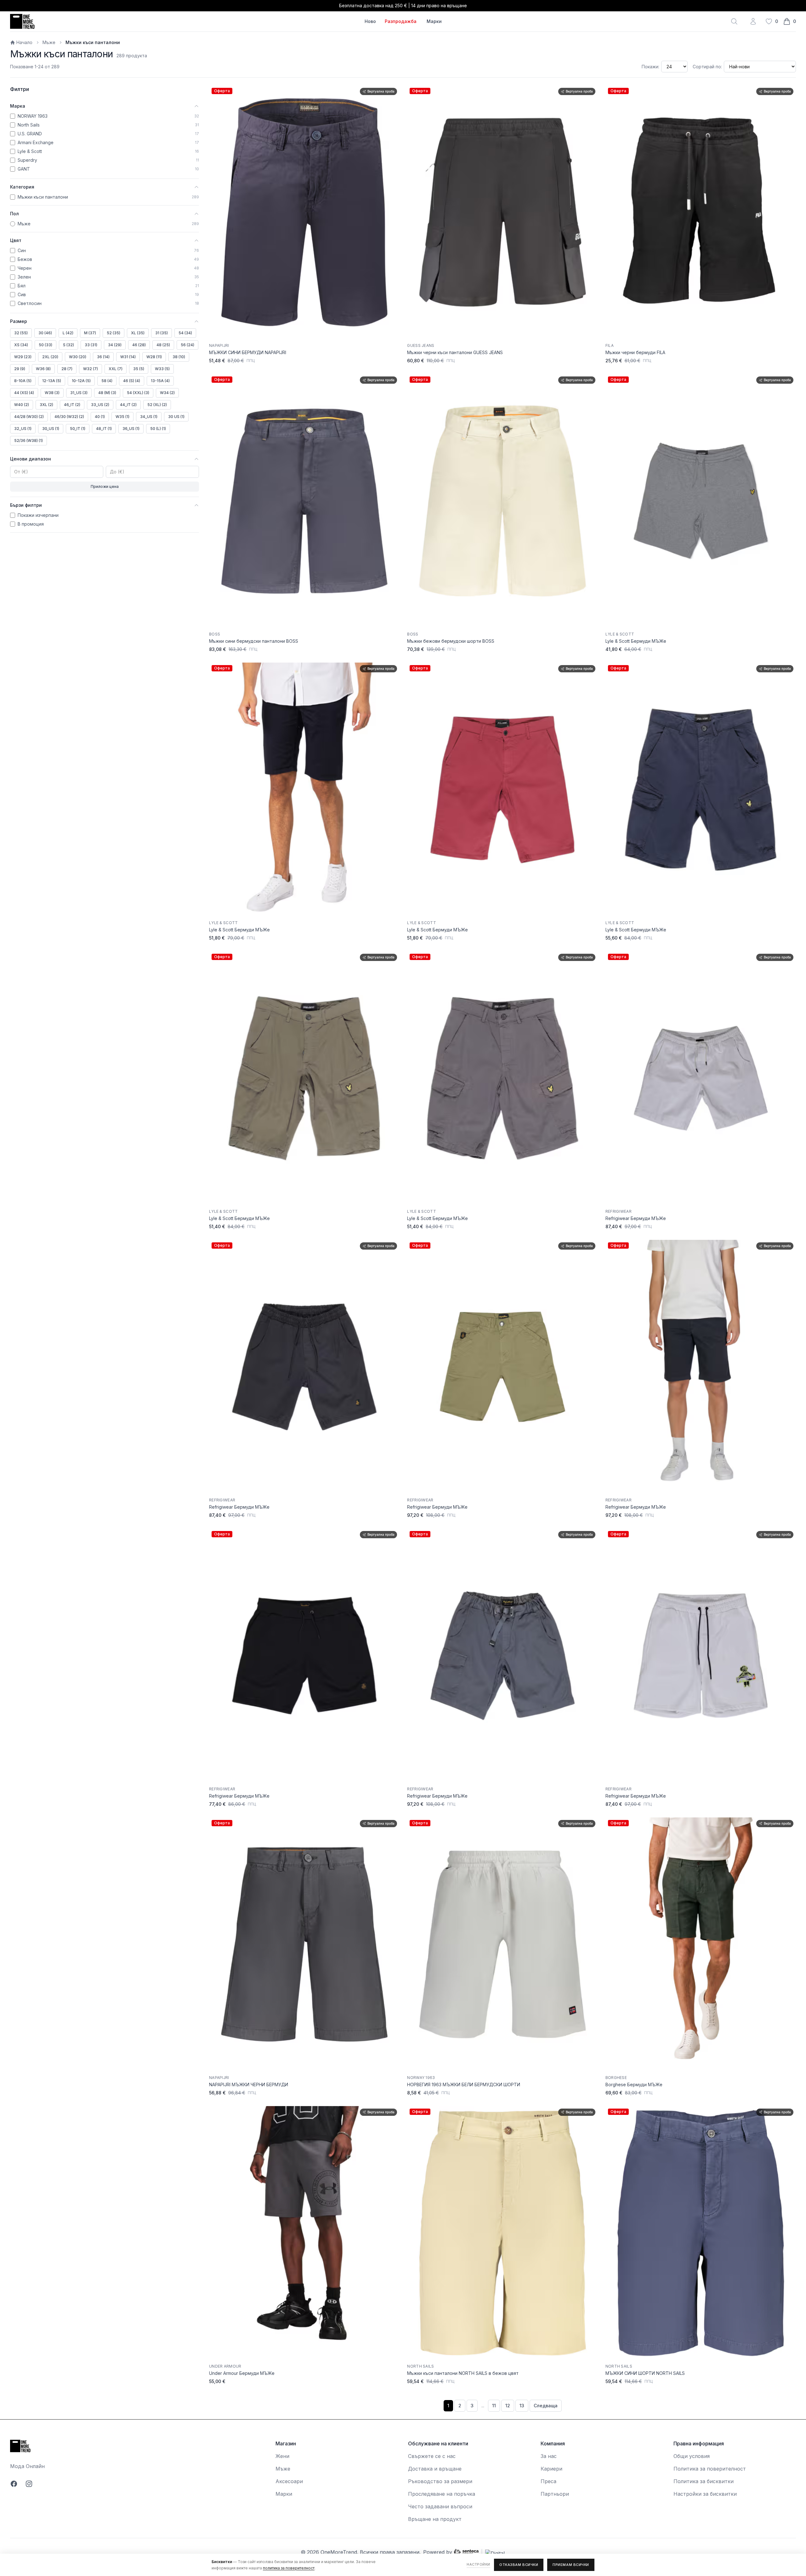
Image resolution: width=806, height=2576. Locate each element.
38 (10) (179, 357)
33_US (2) (100, 405)
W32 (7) (91, 369)
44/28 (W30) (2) (29, 417)
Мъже (49, 42)
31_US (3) (79, 393)
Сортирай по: (707, 67)
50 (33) (45, 345)
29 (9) (20, 369)
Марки (434, 21)
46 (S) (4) (132, 381)
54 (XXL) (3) (138, 393)
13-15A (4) (160, 381)
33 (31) (91, 345)
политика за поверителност (289, 2568)
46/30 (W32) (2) (69, 417)
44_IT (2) (128, 405)
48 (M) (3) (107, 393)
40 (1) (100, 417)
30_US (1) (51, 429)
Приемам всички (571, 2565)
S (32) (68, 345)
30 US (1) (176, 417)
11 (494, 2406)
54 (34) (185, 333)
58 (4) (107, 381)
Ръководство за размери (440, 2481)
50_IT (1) (78, 429)
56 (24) (187, 345)
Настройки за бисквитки (705, 2494)
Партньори (555, 2494)
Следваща (546, 2406)
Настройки (478, 2564)
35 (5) (139, 369)
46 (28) (139, 345)
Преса (548, 2481)
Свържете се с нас (432, 2456)
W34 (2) (167, 393)
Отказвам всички (519, 2565)
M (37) (90, 333)
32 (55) (21, 333)
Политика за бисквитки (704, 2481)
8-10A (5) (23, 381)
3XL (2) (46, 405)
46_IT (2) (72, 405)
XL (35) (138, 333)
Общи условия (692, 2456)
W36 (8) (43, 369)
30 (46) (45, 333)
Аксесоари (289, 2481)
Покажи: (650, 67)
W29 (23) (23, 357)
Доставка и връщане (435, 2469)
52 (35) (114, 333)
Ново (370, 21)
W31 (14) (128, 357)
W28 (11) (154, 357)
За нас (549, 2456)
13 (522, 2406)
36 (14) (103, 357)
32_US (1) (23, 429)
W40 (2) (22, 405)
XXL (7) (116, 369)
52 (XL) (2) (157, 405)
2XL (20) (50, 357)
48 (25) (163, 345)
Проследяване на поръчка (442, 2494)
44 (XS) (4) (24, 393)
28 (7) (67, 369)
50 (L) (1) (158, 429)
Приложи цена (105, 486)
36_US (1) (131, 429)
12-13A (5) (52, 381)
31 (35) (162, 333)
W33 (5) (162, 369)
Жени (282, 2456)
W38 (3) (52, 393)
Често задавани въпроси (440, 2506)
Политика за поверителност (710, 2469)
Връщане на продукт (435, 2519)
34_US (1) (149, 417)
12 (508, 2406)
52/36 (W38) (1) (28, 441)
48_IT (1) (104, 429)
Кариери (551, 2469)
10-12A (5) (81, 381)
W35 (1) (122, 417)
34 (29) (115, 345)
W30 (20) (78, 357)
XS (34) (21, 345)
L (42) (68, 333)
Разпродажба (401, 21)
